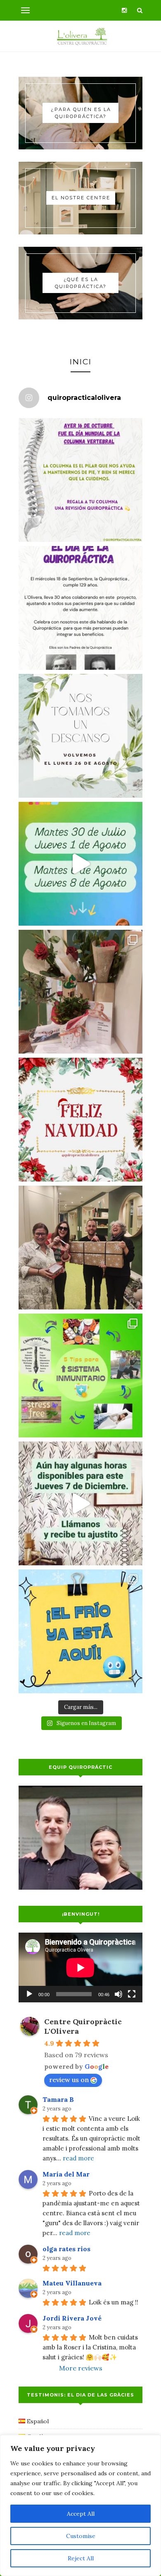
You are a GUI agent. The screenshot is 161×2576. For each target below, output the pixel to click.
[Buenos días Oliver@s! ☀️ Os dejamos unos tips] (80, 1375)
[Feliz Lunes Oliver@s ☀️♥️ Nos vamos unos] (80, 736)
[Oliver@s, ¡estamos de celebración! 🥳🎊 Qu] (80, 480)
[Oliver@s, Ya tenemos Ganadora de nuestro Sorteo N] (80, 1248)
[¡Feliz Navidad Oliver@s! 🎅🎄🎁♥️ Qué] (80, 1120)
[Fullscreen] (132, 1994)
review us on (69, 2080)
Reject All (81, 2558)
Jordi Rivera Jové (72, 2318)
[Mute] (118, 1994)
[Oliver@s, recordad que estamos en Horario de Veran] (80, 864)
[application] (80, 1967)
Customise (81, 2536)
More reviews (81, 2368)
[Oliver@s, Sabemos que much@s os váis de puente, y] (80, 1503)
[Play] (29, 1994)
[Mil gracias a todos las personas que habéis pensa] (80, 992)
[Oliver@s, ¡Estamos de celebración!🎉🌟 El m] (80, 608)
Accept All (81, 2514)
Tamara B (58, 2099)
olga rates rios (66, 2249)
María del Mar (66, 2174)
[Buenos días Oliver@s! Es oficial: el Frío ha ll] (80, 1631)
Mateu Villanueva (72, 2283)
